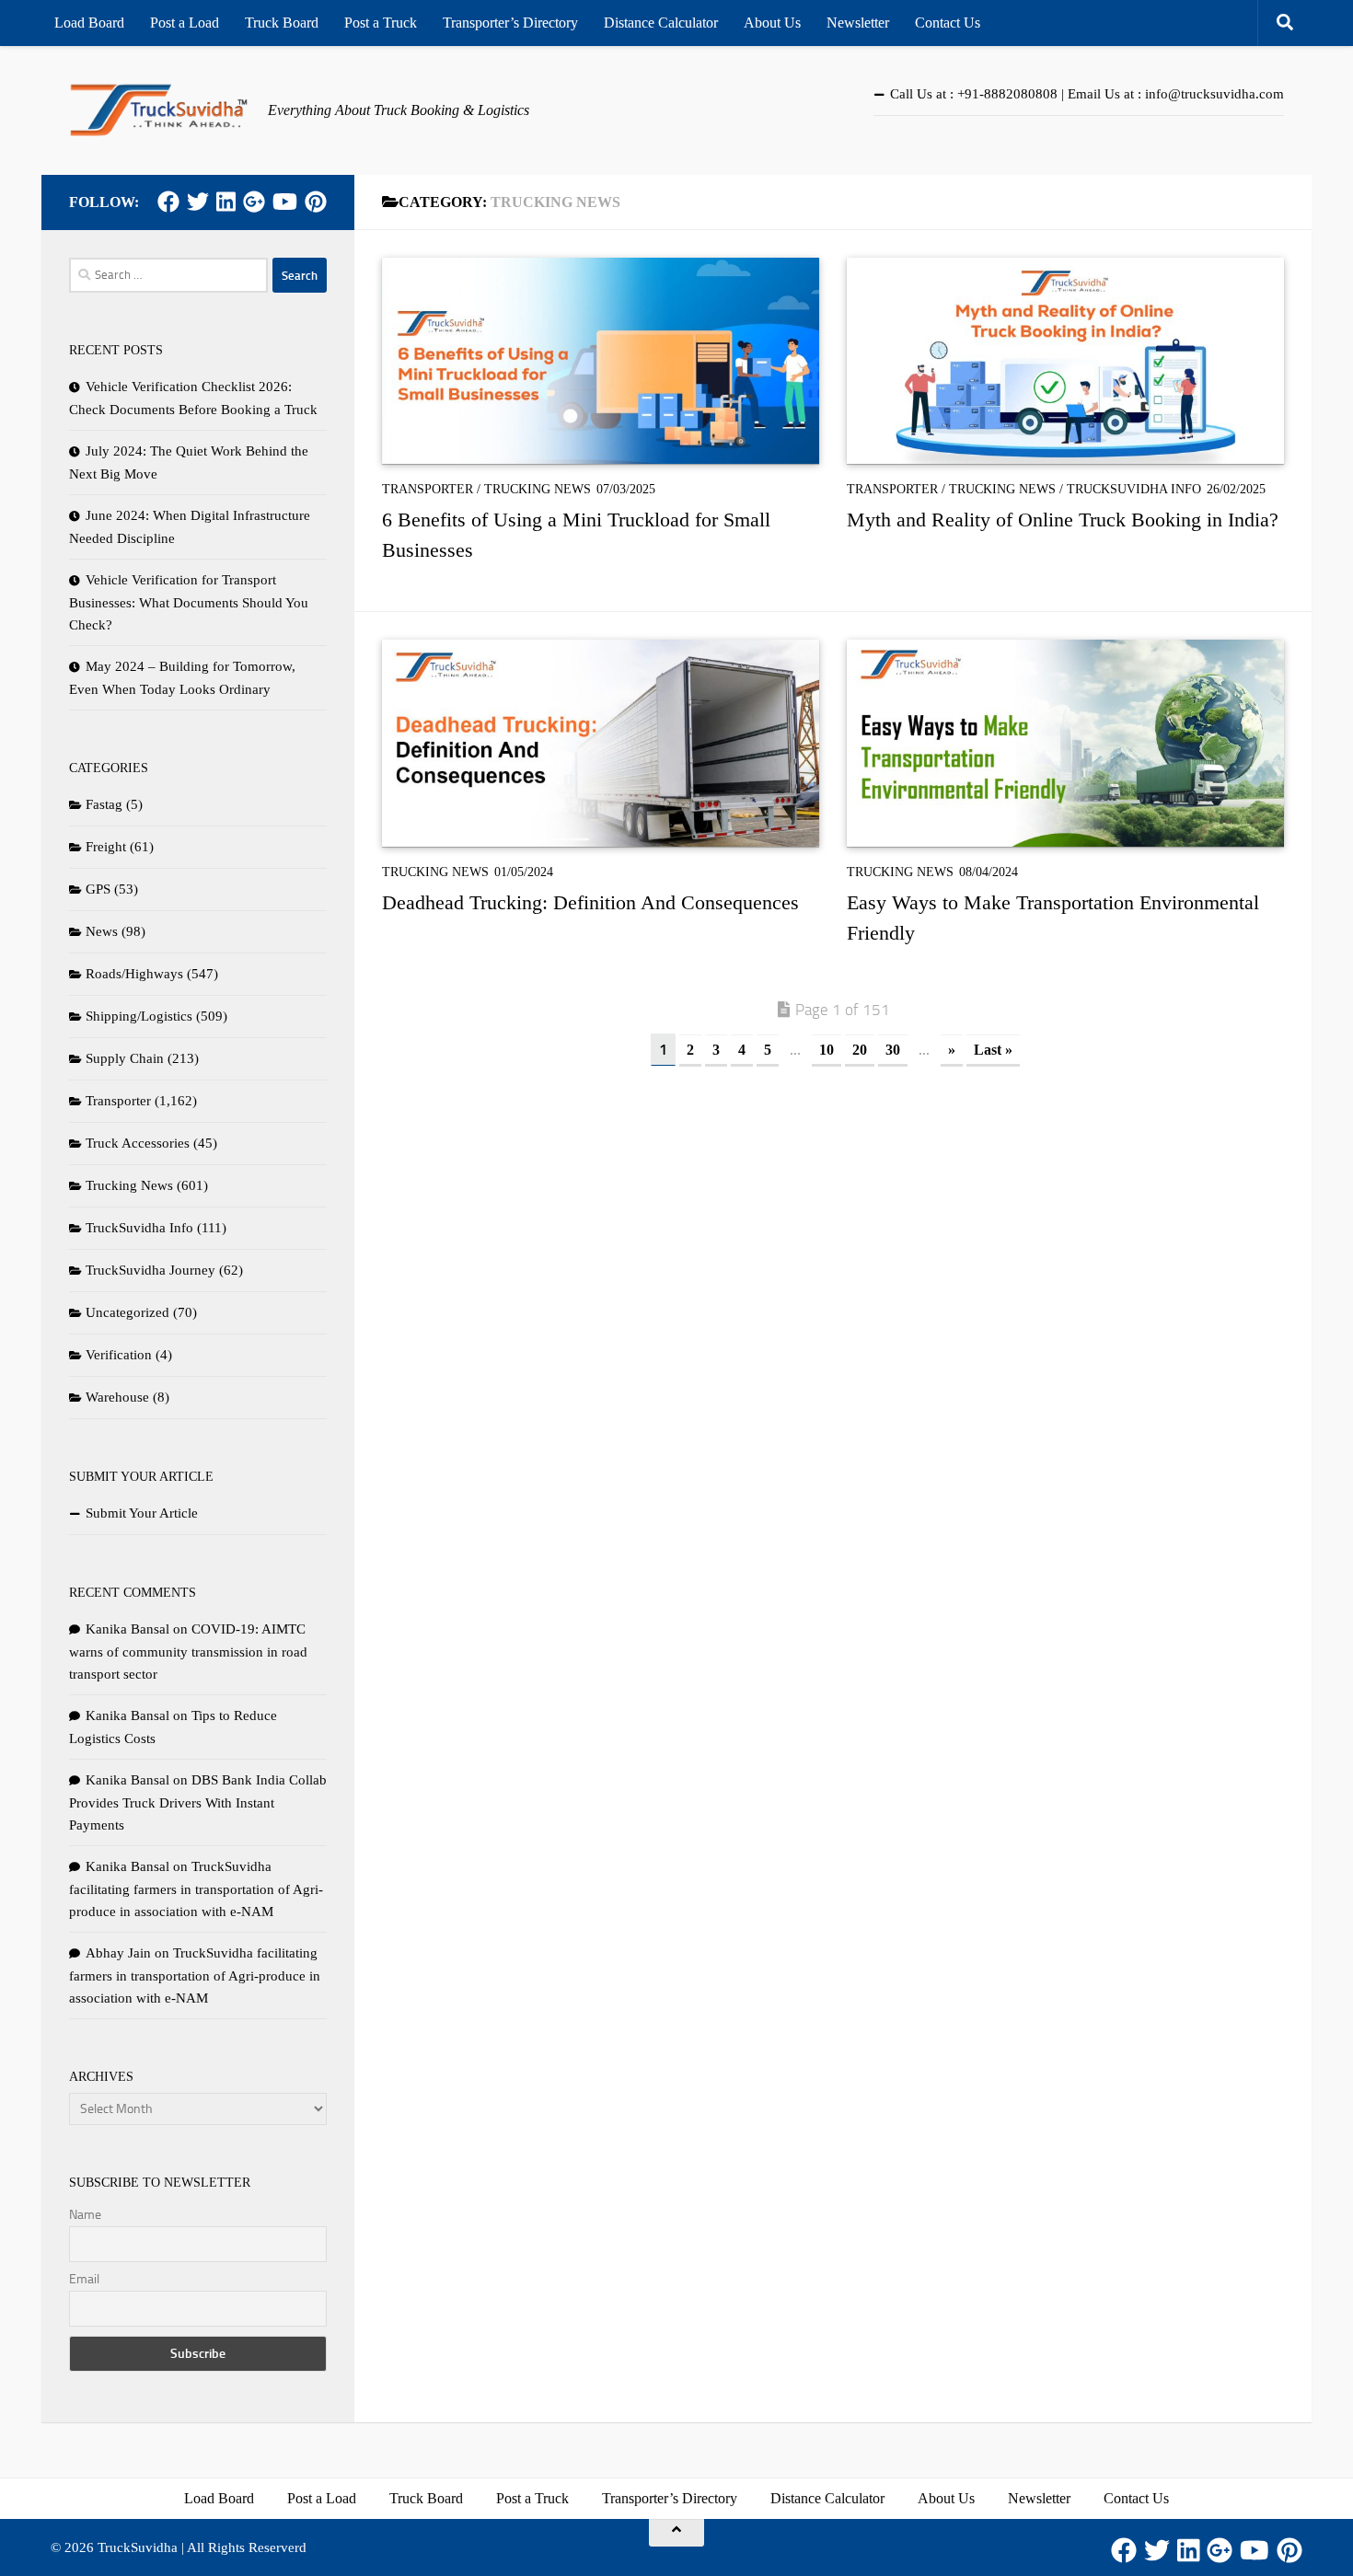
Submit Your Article (142, 1513)
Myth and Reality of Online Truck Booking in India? (1063, 520)
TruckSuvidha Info (1134, 489)
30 (893, 1050)
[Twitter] (198, 202)
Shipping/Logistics (139, 1016)
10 (827, 1050)
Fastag (104, 804)
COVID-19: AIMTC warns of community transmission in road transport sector (188, 1652)
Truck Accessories (138, 1143)
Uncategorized (127, 1312)
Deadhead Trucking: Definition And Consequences (590, 902)
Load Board (89, 23)
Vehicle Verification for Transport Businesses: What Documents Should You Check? (189, 602)
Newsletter (858, 23)
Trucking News (538, 489)
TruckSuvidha (138, 2547)
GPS (98, 889)
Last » (993, 1050)
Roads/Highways (134, 974)
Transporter (428, 489)
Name (85, 2215)
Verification (119, 1355)
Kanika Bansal (127, 1629)
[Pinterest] (316, 202)
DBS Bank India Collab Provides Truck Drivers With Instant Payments (198, 1802)
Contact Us (948, 23)
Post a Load (185, 23)
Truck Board (282, 23)
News (102, 931)
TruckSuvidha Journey (150, 1270)
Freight (106, 847)
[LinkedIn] (226, 202)
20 (860, 1050)
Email (84, 2279)
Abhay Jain (118, 1953)
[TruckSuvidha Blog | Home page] (159, 110)
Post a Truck (381, 23)
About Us (772, 23)
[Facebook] (168, 202)
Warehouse (117, 1397)
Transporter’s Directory (510, 23)
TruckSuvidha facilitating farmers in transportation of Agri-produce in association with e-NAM (196, 1889)
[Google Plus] (254, 202)
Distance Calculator (661, 23)
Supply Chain (125, 1058)
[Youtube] (285, 202)
